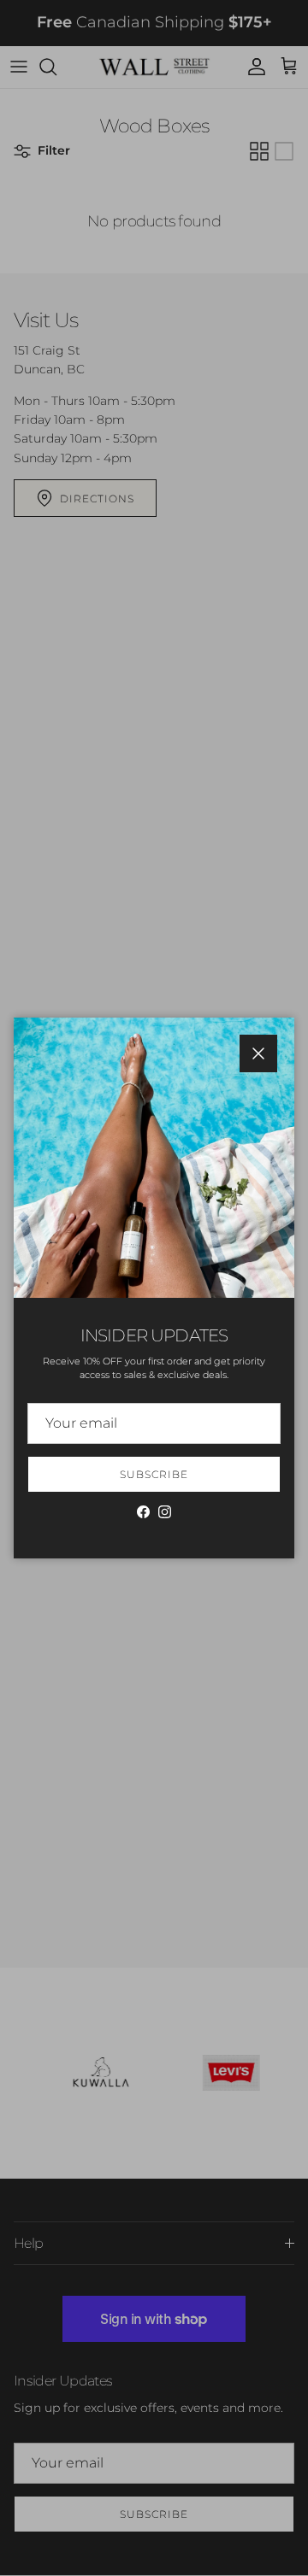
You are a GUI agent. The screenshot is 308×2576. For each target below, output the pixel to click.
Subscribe (154, 1474)
